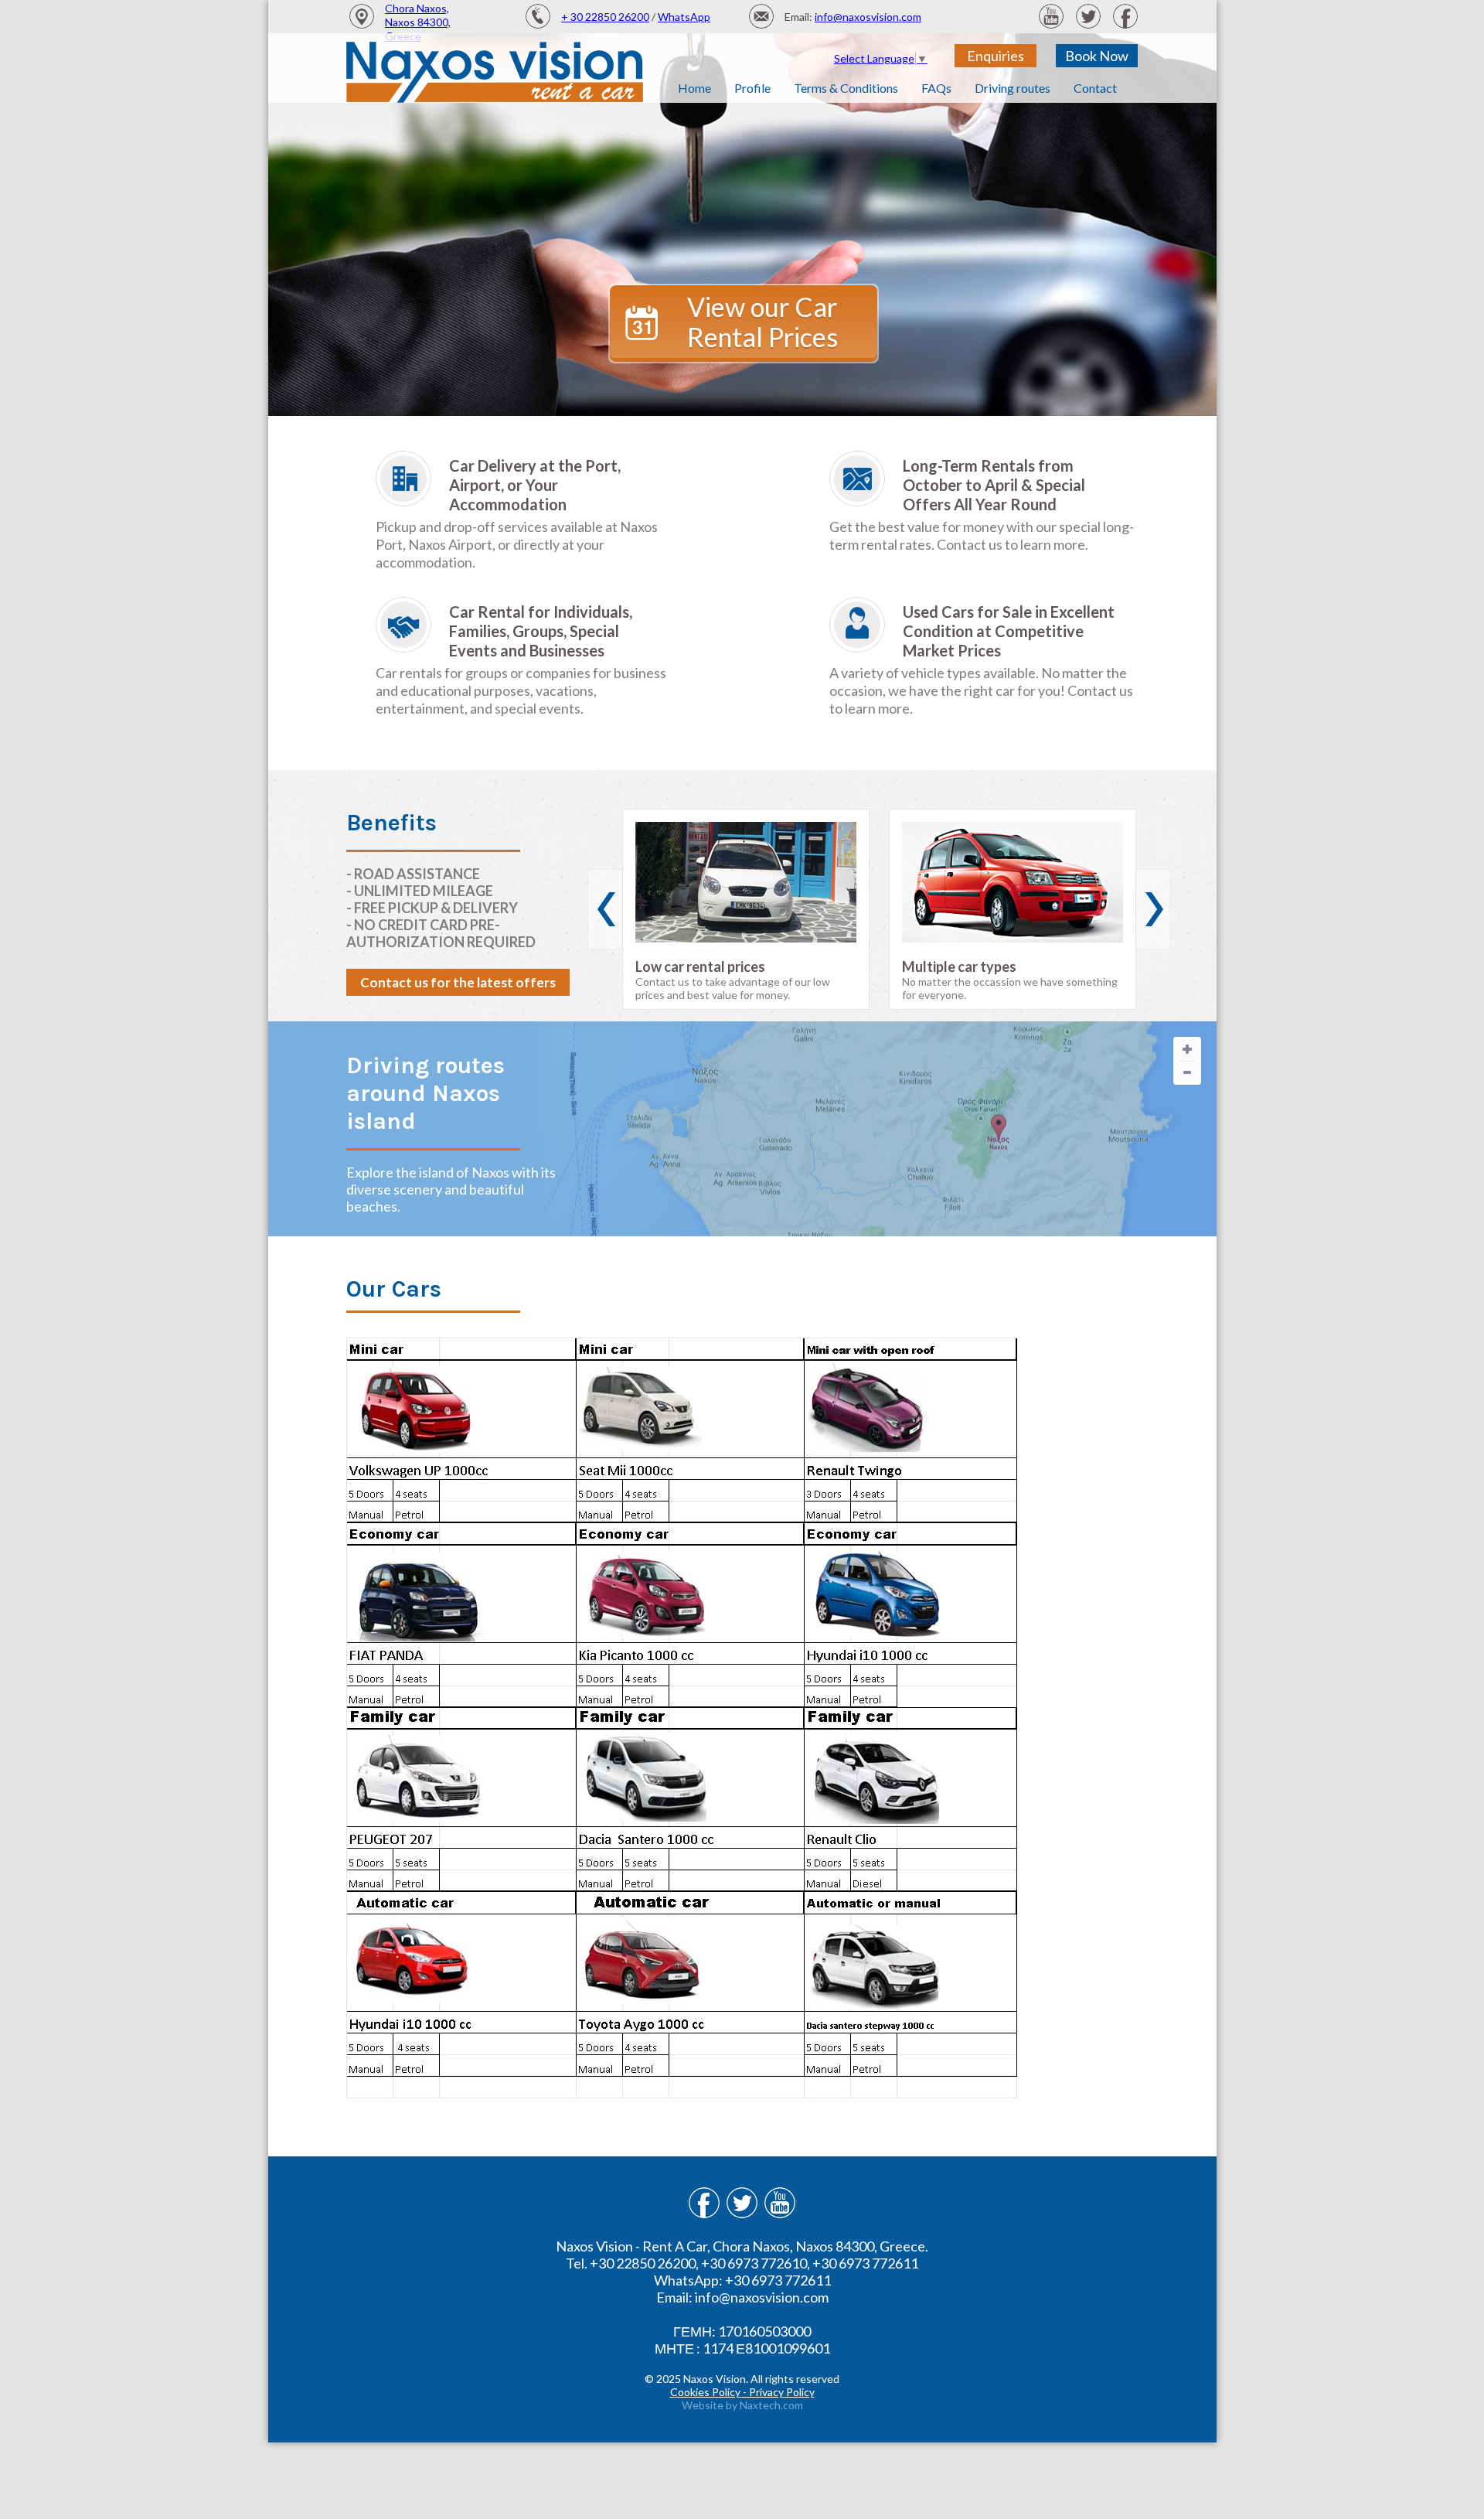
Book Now (1097, 56)
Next (1153, 909)
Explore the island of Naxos (428, 1172)
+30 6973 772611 (865, 2263)
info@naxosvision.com (868, 17)
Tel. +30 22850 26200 (631, 2263)
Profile (752, 88)
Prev (605, 909)
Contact (1095, 88)
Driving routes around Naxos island (425, 1093)
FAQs (936, 88)
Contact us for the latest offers (458, 982)
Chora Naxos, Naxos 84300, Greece (418, 22)
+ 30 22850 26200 (605, 17)
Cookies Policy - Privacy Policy (742, 2392)
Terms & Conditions (846, 88)
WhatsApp (684, 17)
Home (694, 88)
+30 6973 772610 (754, 2263)
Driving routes (1013, 88)
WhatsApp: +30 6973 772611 (742, 2280)
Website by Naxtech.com (742, 2405)
